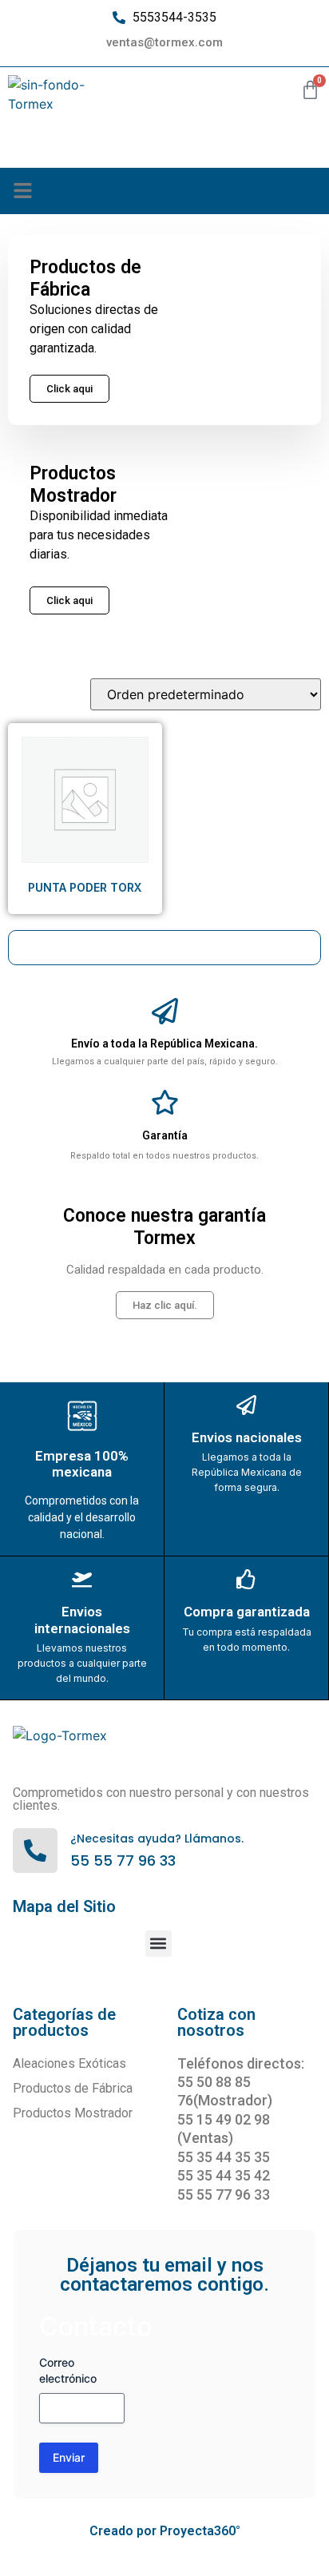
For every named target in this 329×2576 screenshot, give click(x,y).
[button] (23, 191)
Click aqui (69, 600)
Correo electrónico (68, 2370)
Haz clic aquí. (165, 1305)
